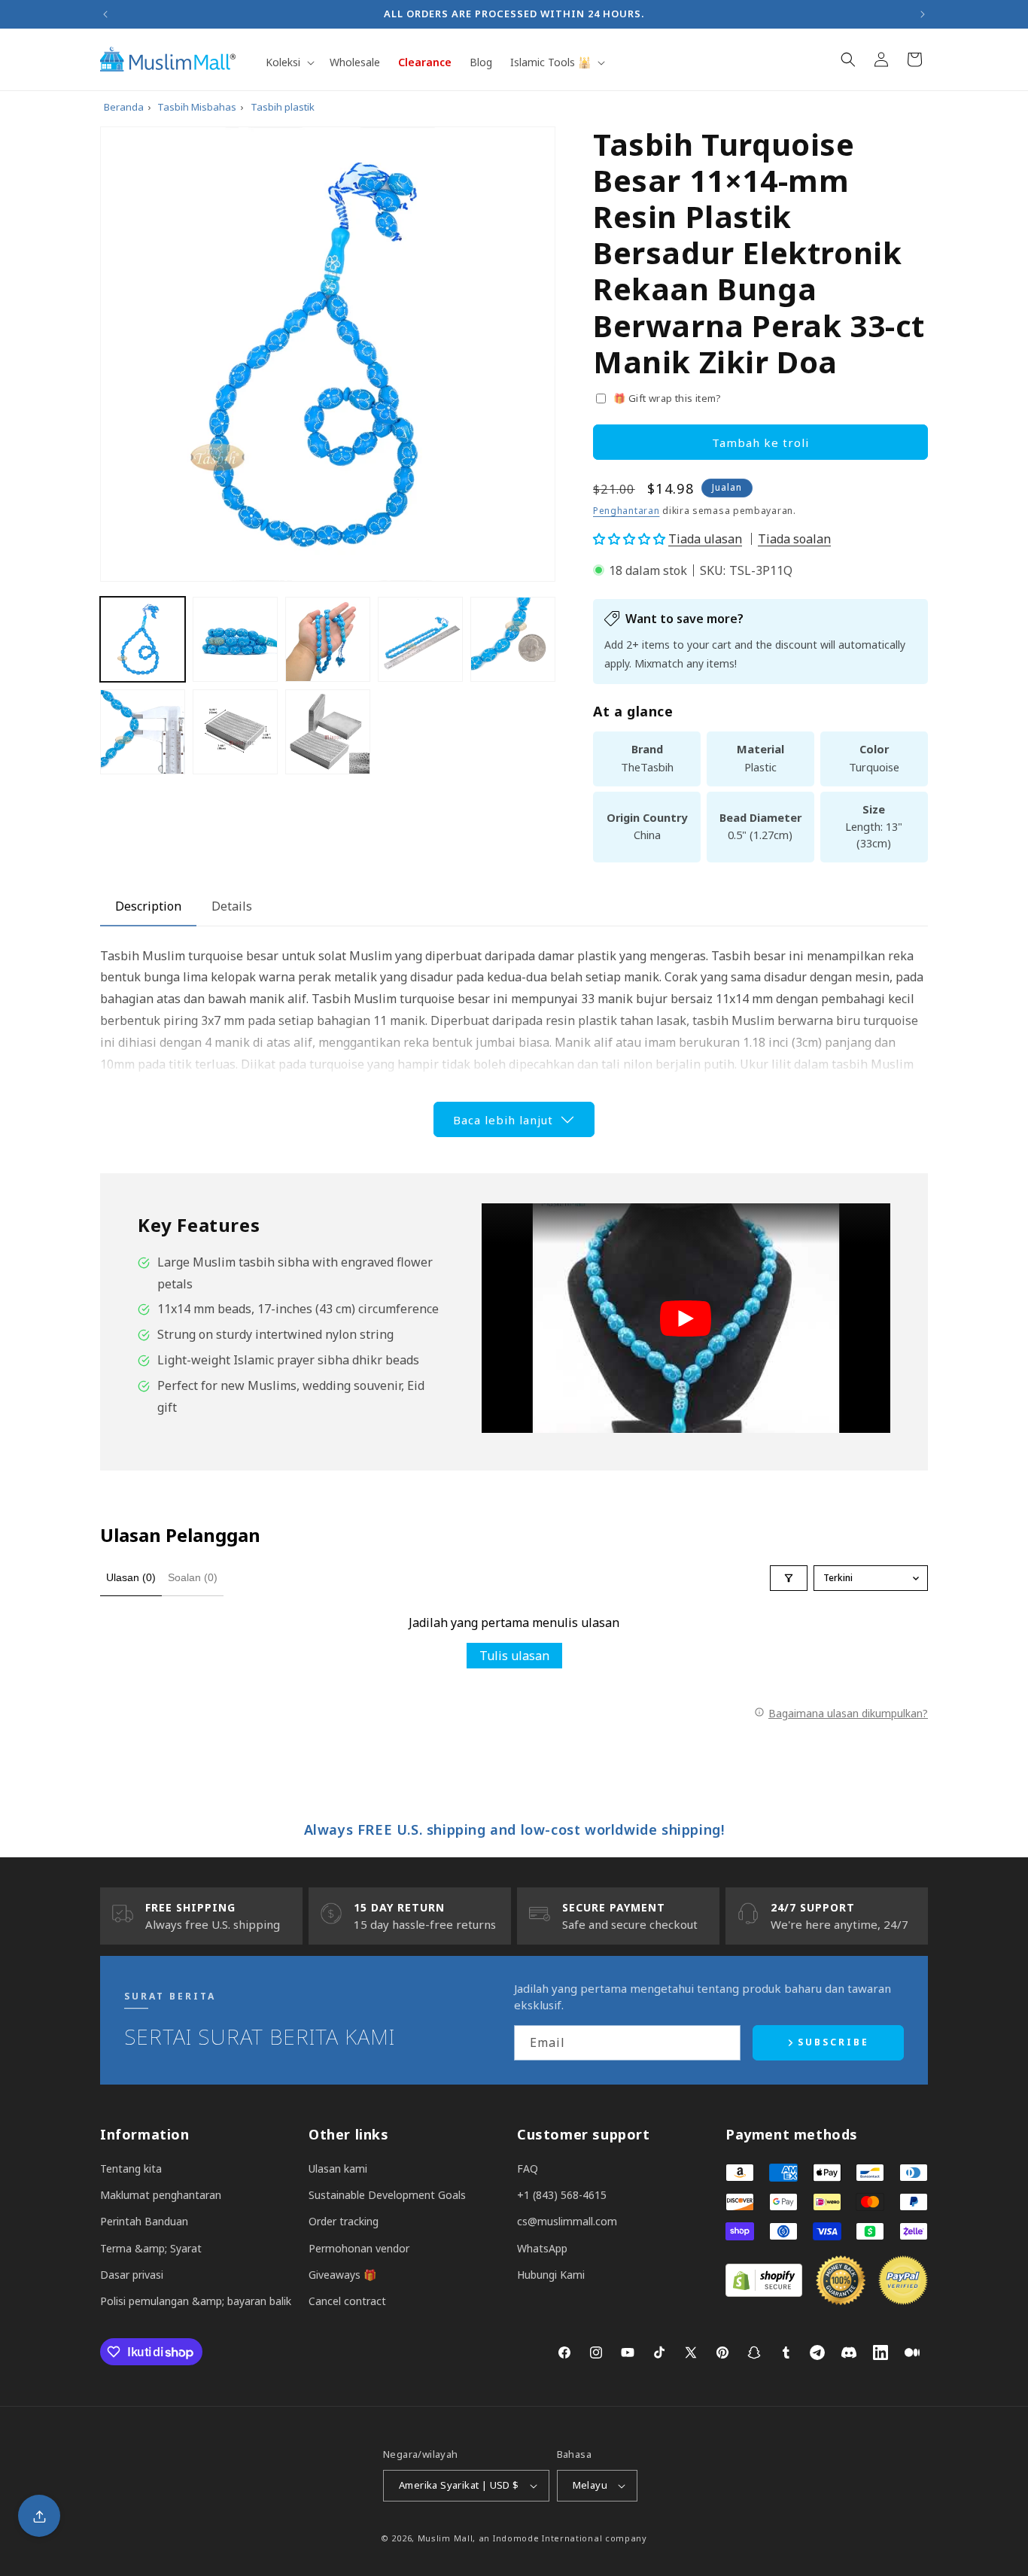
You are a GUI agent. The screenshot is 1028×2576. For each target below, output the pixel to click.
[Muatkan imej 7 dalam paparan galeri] (235, 732)
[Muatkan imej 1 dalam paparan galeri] (143, 639)
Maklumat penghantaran (161, 2195)
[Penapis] (789, 1578)
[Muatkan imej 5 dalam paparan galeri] (513, 639)
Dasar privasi (132, 2275)
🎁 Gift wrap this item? (668, 398)
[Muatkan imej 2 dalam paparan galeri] (235, 639)
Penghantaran (626, 511)
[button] (289, 62)
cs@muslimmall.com (567, 2221)
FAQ (528, 2168)
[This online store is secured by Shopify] (764, 2292)
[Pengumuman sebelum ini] (105, 14)
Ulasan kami (338, 2168)
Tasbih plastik (283, 107)
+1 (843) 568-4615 (562, 2195)
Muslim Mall (446, 2538)
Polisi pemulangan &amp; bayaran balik (196, 2301)
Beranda (124, 107)
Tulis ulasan (514, 1656)
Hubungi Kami (551, 2275)
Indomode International (547, 2538)
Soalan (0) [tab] (193, 1577)
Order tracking (344, 2221)
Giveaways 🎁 (342, 2275)
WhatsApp (542, 2248)
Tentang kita (131, 2168)
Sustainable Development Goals (387, 2195)
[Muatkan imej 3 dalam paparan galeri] (328, 639)
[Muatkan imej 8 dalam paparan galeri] (328, 732)
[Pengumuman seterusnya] (923, 14)
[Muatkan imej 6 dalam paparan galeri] (143, 732)
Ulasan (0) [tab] (131, 1577)
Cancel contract (347, 2301)
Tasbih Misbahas (197, 107)
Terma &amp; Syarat (151, 2248)
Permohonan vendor (359, 2248)
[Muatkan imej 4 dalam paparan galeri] (420, 639)
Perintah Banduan (144, 2221)
